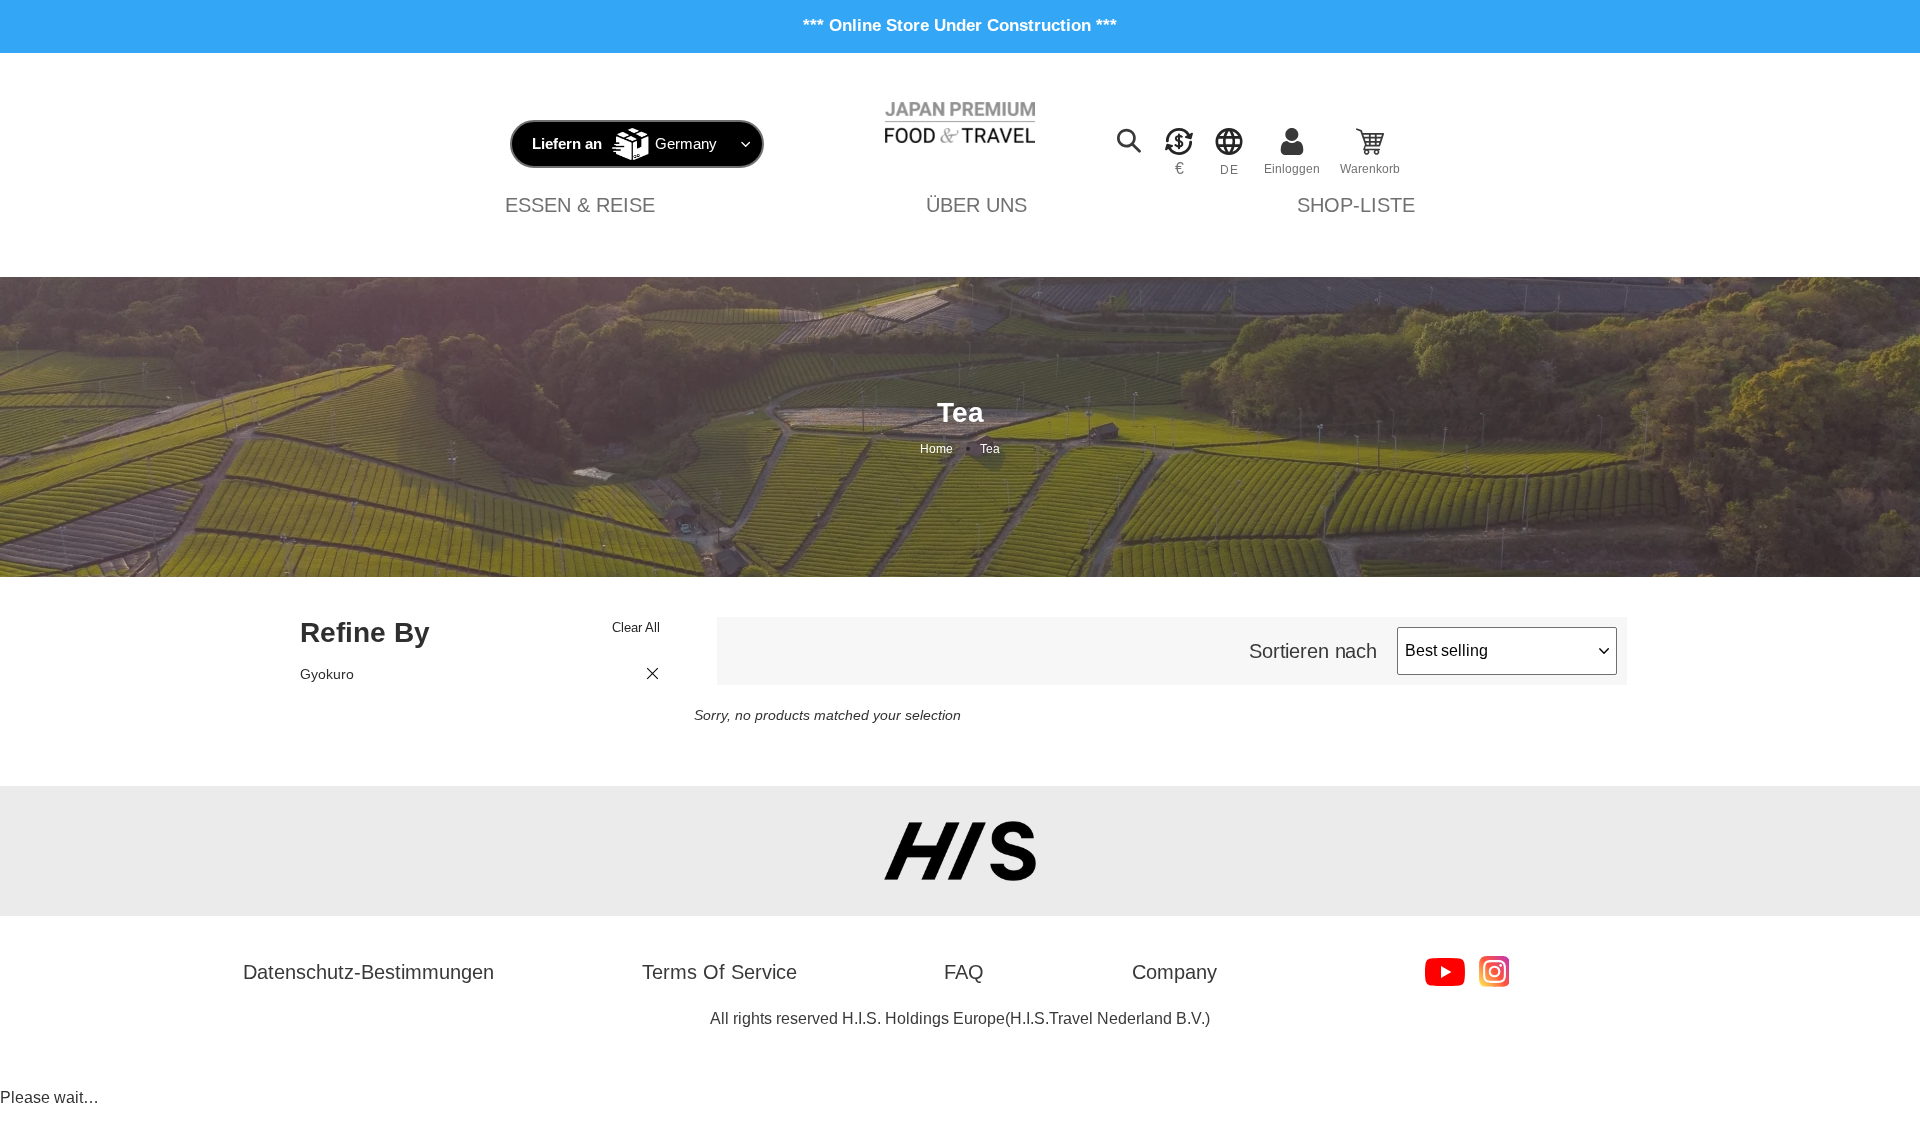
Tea (990, 449)
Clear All (636, 627)
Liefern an (567, 143)
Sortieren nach (1313, 651)
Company (1174, 972)
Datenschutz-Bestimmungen (368, 972)
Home (936, 449)
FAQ (964, 972)
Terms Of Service (719, 972)
